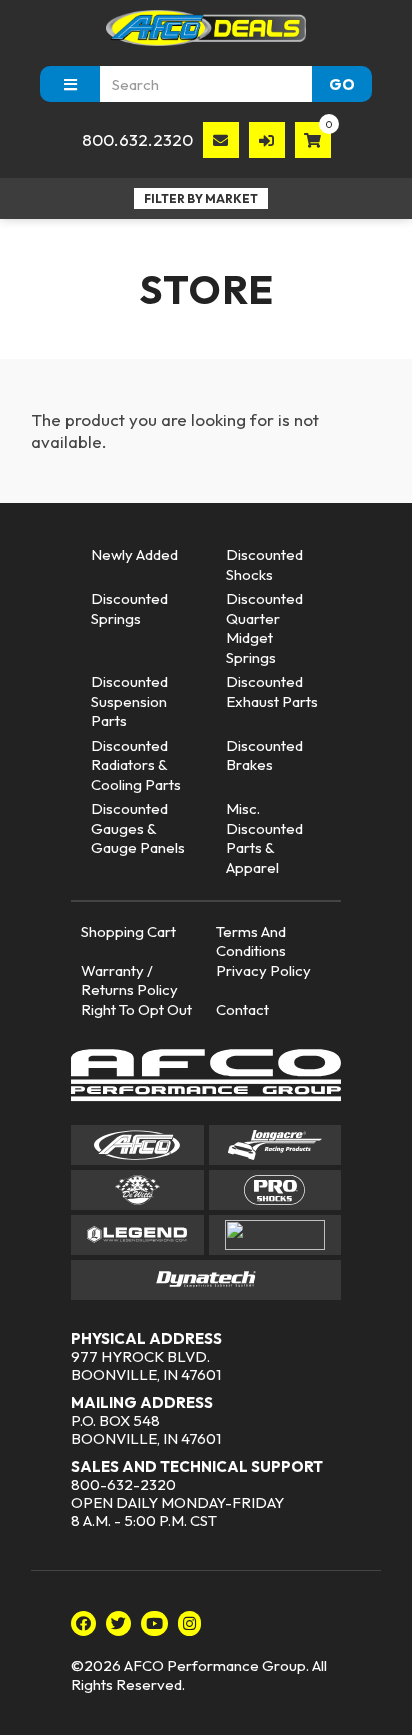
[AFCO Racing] (137, 1145)
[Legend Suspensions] (137, 1235)
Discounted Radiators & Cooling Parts (136, 765)
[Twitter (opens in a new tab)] (118, 1623)
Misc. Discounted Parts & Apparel (264, 838)
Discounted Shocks (264, 564)
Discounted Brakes (264, 755)
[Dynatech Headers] (206, 1280)
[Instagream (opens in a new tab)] (189, 1623)
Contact (242, 1009)
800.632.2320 (137, 139)
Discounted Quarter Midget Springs (264, 628)
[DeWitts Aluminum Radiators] (137, 1190)
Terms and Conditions (251, 941)
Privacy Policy (263, 970)
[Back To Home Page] (206, 28)
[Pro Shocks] (275, 1190)
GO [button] (342, 84)
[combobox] (206, 84)
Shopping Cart (128, 931)
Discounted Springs (129, 608)
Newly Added (134, 554)
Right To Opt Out (136, 1009)
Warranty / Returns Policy (129, 980)
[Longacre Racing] (275, 1145)
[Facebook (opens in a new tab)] (83, 1623)
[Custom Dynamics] (275, 1235)
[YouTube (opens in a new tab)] (154, 1623)
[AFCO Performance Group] (206, 1078)
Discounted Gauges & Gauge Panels (138, 828)
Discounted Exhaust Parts (272, 691)
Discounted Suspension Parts (129, 701)
